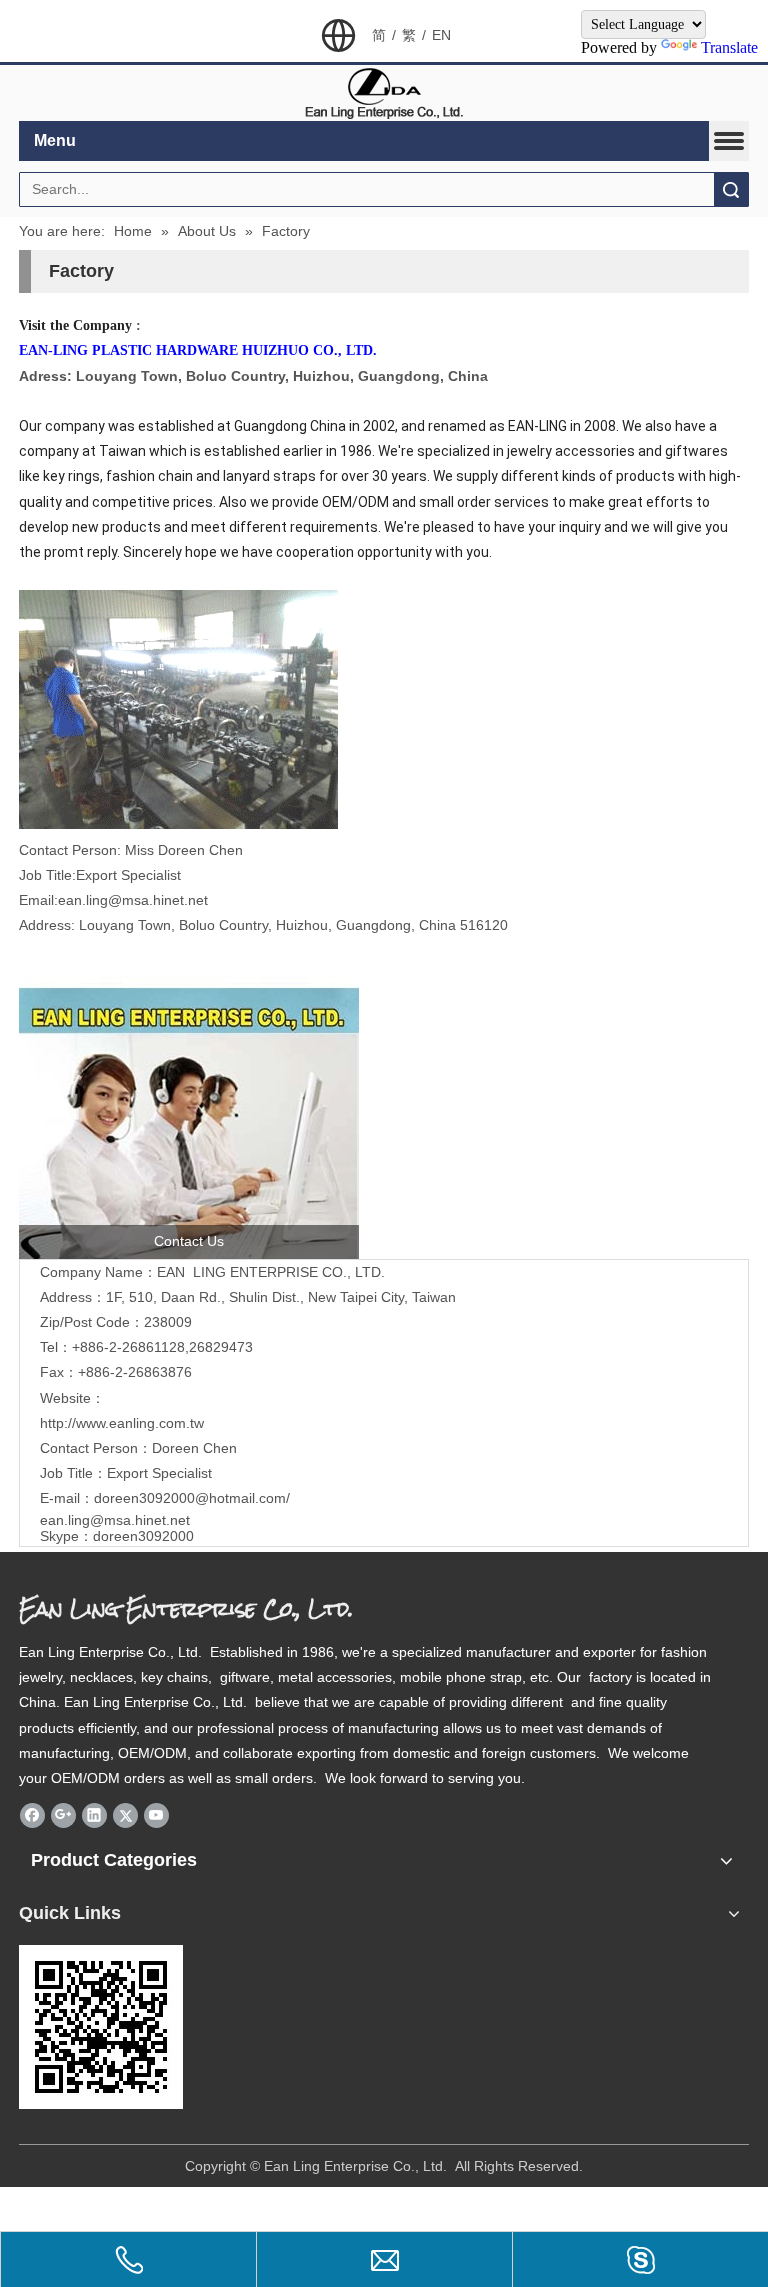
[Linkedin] (94, 1815)
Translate (729, 47)
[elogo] (384, 93)
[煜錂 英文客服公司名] (189, 1116)
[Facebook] (32, 1815)
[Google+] (63, 1815)
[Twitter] (125, 1815)
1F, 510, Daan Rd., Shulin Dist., (281, 1297)
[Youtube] (156, 1815)
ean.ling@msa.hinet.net (115, 1520)
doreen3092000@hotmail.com (190, 1498)
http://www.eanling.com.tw (122, 1423)
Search (731, 189)
